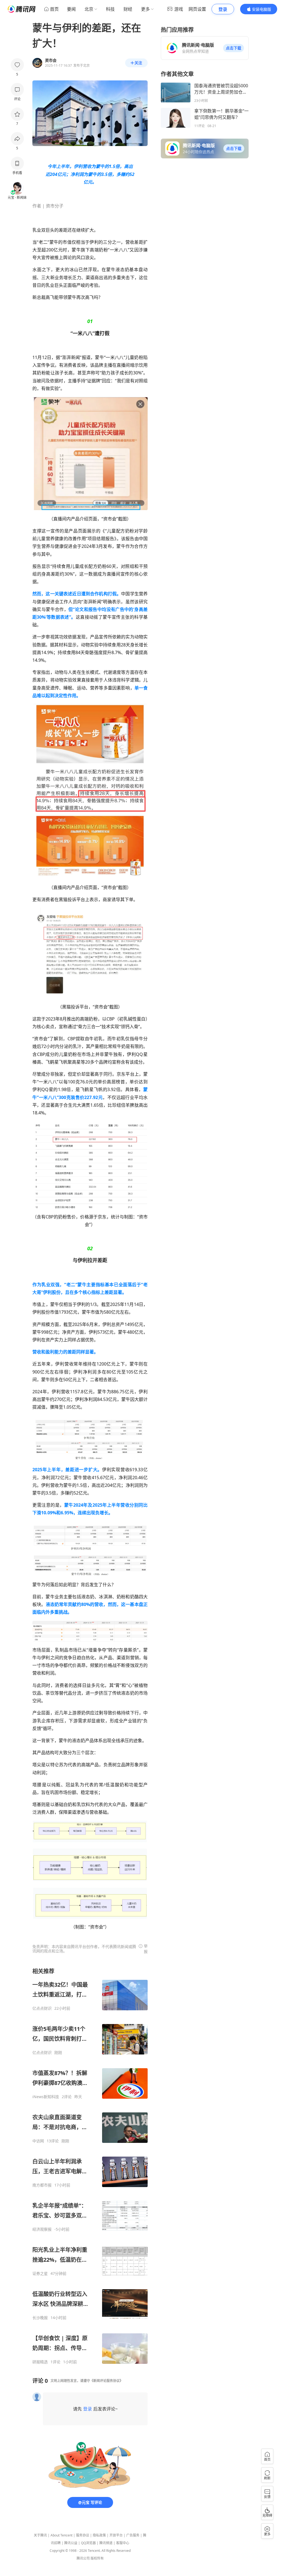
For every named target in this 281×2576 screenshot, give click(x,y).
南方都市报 (42, 2185)
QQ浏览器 (88, 2543)
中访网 (38, 2141)
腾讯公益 (71, 2543)
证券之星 (40, 2274)
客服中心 (123, 2543)
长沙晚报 (40, 2318)
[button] (234, 48)
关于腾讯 (40, 2535)
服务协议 (83, 2535)
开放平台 (116, 2535)
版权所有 (97, 2558)
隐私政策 (99, 2535)
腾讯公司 (83, 2558)
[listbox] (90, 2166)
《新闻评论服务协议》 (106, 2381)
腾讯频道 (106, 2543)
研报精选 (40, 2362)
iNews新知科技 (46, 2097)
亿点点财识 (42, 2008)
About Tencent (61, 2535)
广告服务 (133, 2535)
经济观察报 (42, 2229)
